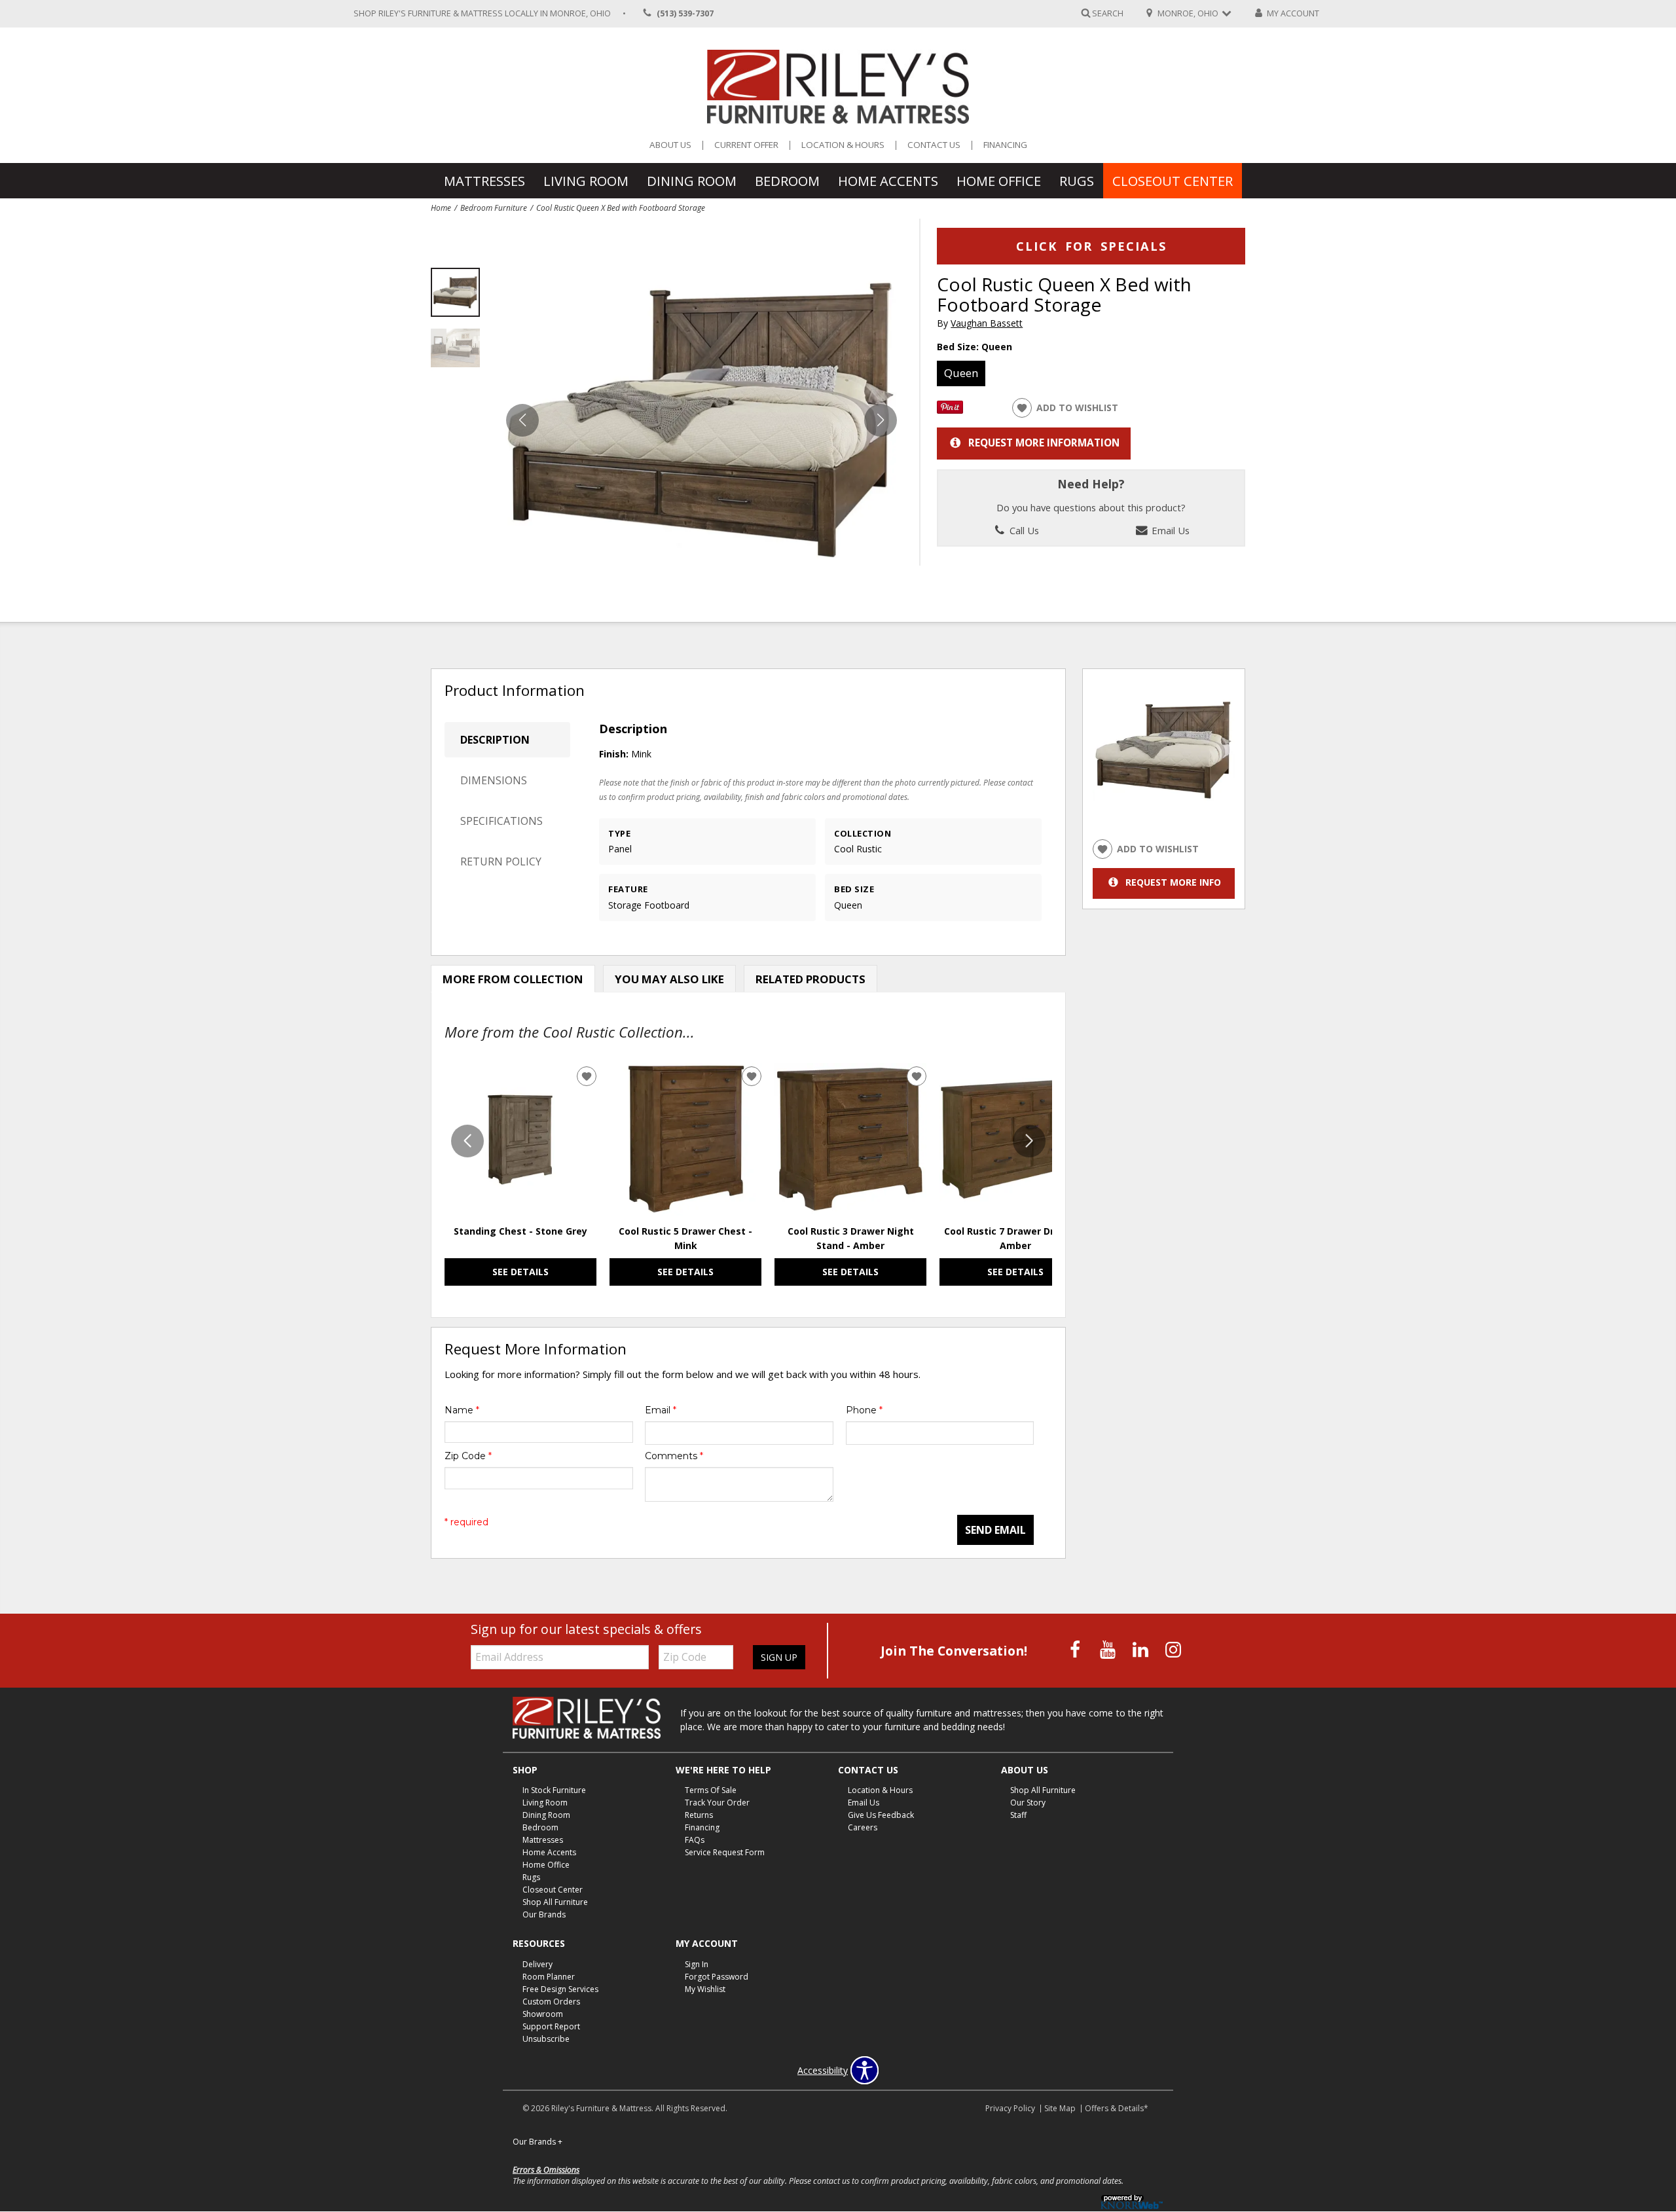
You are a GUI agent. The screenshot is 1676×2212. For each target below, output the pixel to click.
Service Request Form (725, 1852)
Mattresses (484, 181)
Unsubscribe (546, 2039)
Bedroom (787, 181)
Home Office (999, 181)
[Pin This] (950, 410)
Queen (961, 373)
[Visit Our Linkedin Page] (1142, 1649)
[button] (881, 420)
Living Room (586, 181)
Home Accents (888, 181)
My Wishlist (705, 1989)
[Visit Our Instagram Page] (1173, 1649)
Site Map (1060, 2108)
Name (462, 1410)
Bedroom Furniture (494, 208)
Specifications (501, 821)
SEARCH (1108, 13)
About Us (670, 145)
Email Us (1169, 530)
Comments (674, 1456)
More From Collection (513, 979)
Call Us (1023, 530)
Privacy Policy (1010, 2108)
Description (495, 740)
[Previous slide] (467, 1141)
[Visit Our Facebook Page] (1076, 1649)
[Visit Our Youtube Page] (1109, 1649)
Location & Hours (843, 145)
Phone (864, 1410)
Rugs (1077, 181)
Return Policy (501, 861)
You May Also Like (669, 979)
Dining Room (692, 181)
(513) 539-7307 (685, 13)
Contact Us (934, 145)
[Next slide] (1029, 1141)
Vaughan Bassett (987, 323)
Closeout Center (1173, 181)
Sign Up (779, 1657)
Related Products (811, 979)
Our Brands (544, 1914)
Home (441, 208)
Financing (1005, 145)
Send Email (995, 1530)
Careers (863, 1827)
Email (661, 1410)
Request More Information (1044, 443)
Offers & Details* (1117, 2108)
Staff (1018, 1815)
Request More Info (1173, 882)
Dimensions (494, 780)
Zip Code (468, 1456)
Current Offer (746, 145)
